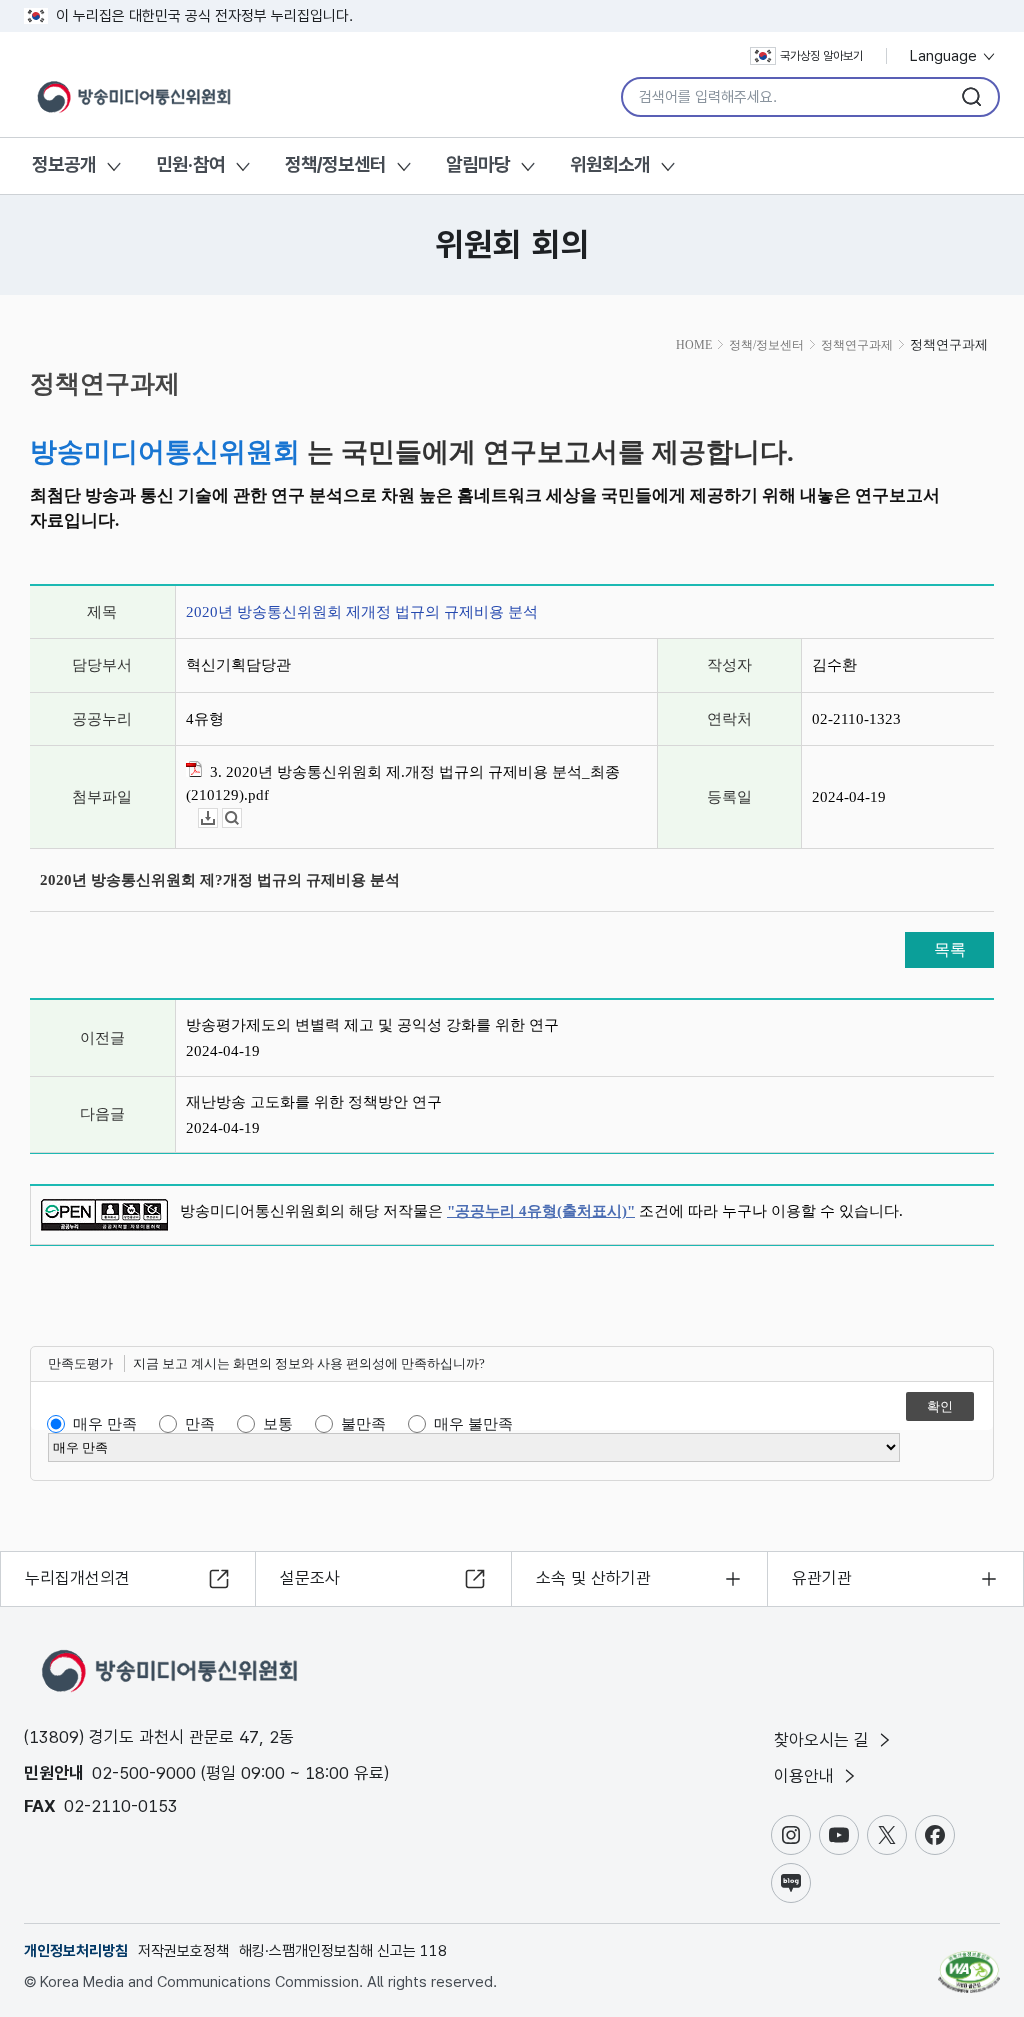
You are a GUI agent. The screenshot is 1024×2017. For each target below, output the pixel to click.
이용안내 (806, 1776)
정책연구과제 (857, 345)
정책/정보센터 (335, 164)
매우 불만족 (473, 1424)
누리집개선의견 (77, 1578)
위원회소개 (610, 164)
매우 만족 (105, 1424)
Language (945, 56)
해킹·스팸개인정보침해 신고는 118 (343, 1951)
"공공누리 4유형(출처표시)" (541, 1211)
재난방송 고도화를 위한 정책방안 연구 (314, 1102)
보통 (278, 1424)
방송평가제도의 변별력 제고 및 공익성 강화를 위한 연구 (372, 1025)
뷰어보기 (241, 818)
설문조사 (310, 1578)
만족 (200, 1424)
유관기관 (822, 1578)
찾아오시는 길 (824, 1740)
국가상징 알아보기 (821, 56)
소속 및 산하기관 (593, 1578)
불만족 (363, 1424)
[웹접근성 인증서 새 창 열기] (969, 1963)
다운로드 (217, 818)
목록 (950, 949)
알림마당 (478, 164)
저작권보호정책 (183, 1951)
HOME (694, 345)
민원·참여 (190, 164)
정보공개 (64, 164)
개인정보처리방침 (76, 1951)
